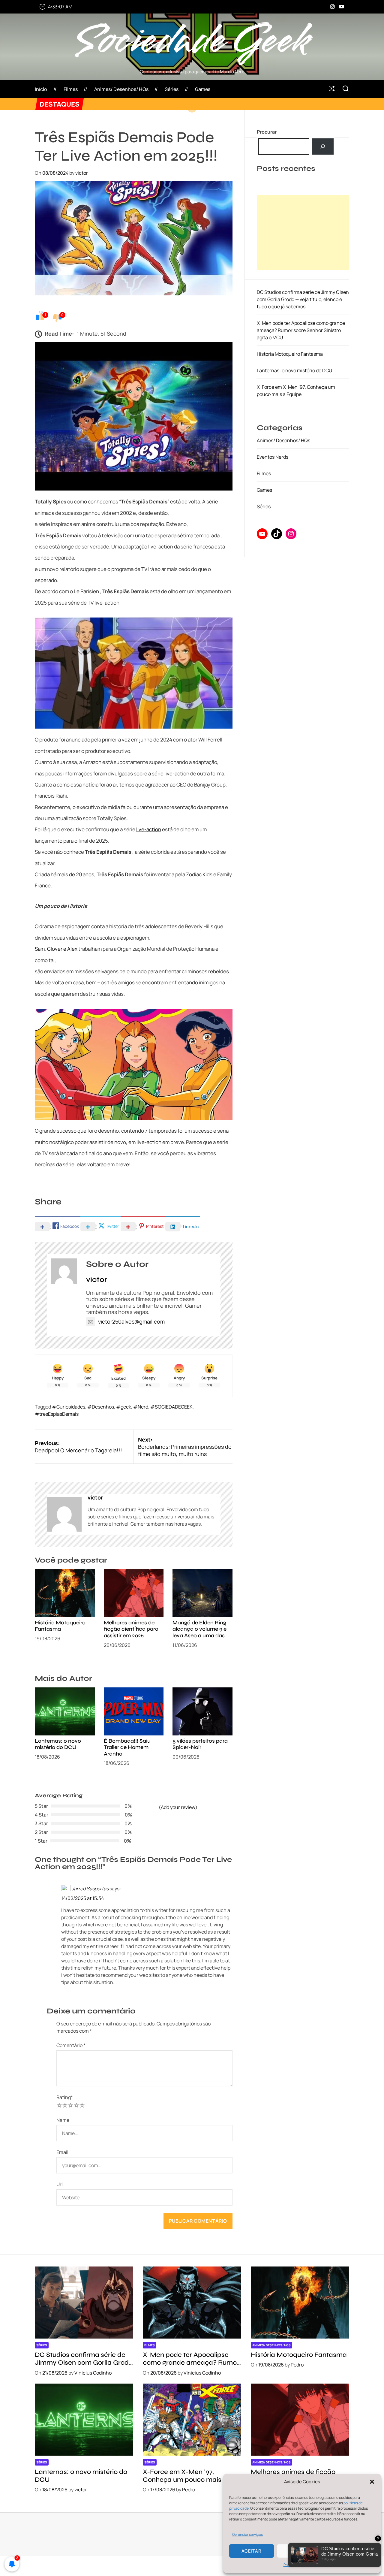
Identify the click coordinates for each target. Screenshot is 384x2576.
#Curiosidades (69, 1407)
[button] (372, 2482)
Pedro (297, 2365)
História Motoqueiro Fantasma (60, 1626)
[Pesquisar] (323, 146)
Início (41, 89)
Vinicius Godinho (93, 2373)
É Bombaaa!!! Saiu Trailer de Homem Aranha (127, 1747)
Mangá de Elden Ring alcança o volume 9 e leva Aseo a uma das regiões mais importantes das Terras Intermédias (201, 1639)
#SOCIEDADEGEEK (171, 1407)
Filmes (71, 89)
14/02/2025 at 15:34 (82, 1898)
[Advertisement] (303, 233)
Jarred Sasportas (90, 1889)
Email (62, 2152)
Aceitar (252, 2551)
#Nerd (141, 1407)
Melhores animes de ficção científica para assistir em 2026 (131, 1629)
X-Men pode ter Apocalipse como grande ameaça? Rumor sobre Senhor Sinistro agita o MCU (301, 330)
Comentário (71, 2045)
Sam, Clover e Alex (56, 949)
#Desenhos (101, 1407)
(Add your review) (178, 1807)
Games (203, 89)
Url (60, 2184)
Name (63, 2120)
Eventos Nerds (273, 457)
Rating (65, 2097)
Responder (73, 1997)
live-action (149, 829)
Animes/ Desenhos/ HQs (121, 89)
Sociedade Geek (192, 41)
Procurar (267, 132)
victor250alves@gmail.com (131, 1321)
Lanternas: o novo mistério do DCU (58, 1744)
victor (82, 173)
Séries (172, 89)
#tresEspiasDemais (57, 1414)
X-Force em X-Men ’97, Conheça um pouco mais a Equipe (185, 2480)
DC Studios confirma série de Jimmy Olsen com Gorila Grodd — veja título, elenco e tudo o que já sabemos (303, 299)
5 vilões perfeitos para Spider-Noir (200, 1744)
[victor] (64, 1514)
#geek (124, 1407)
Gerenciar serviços (247, 2534)
